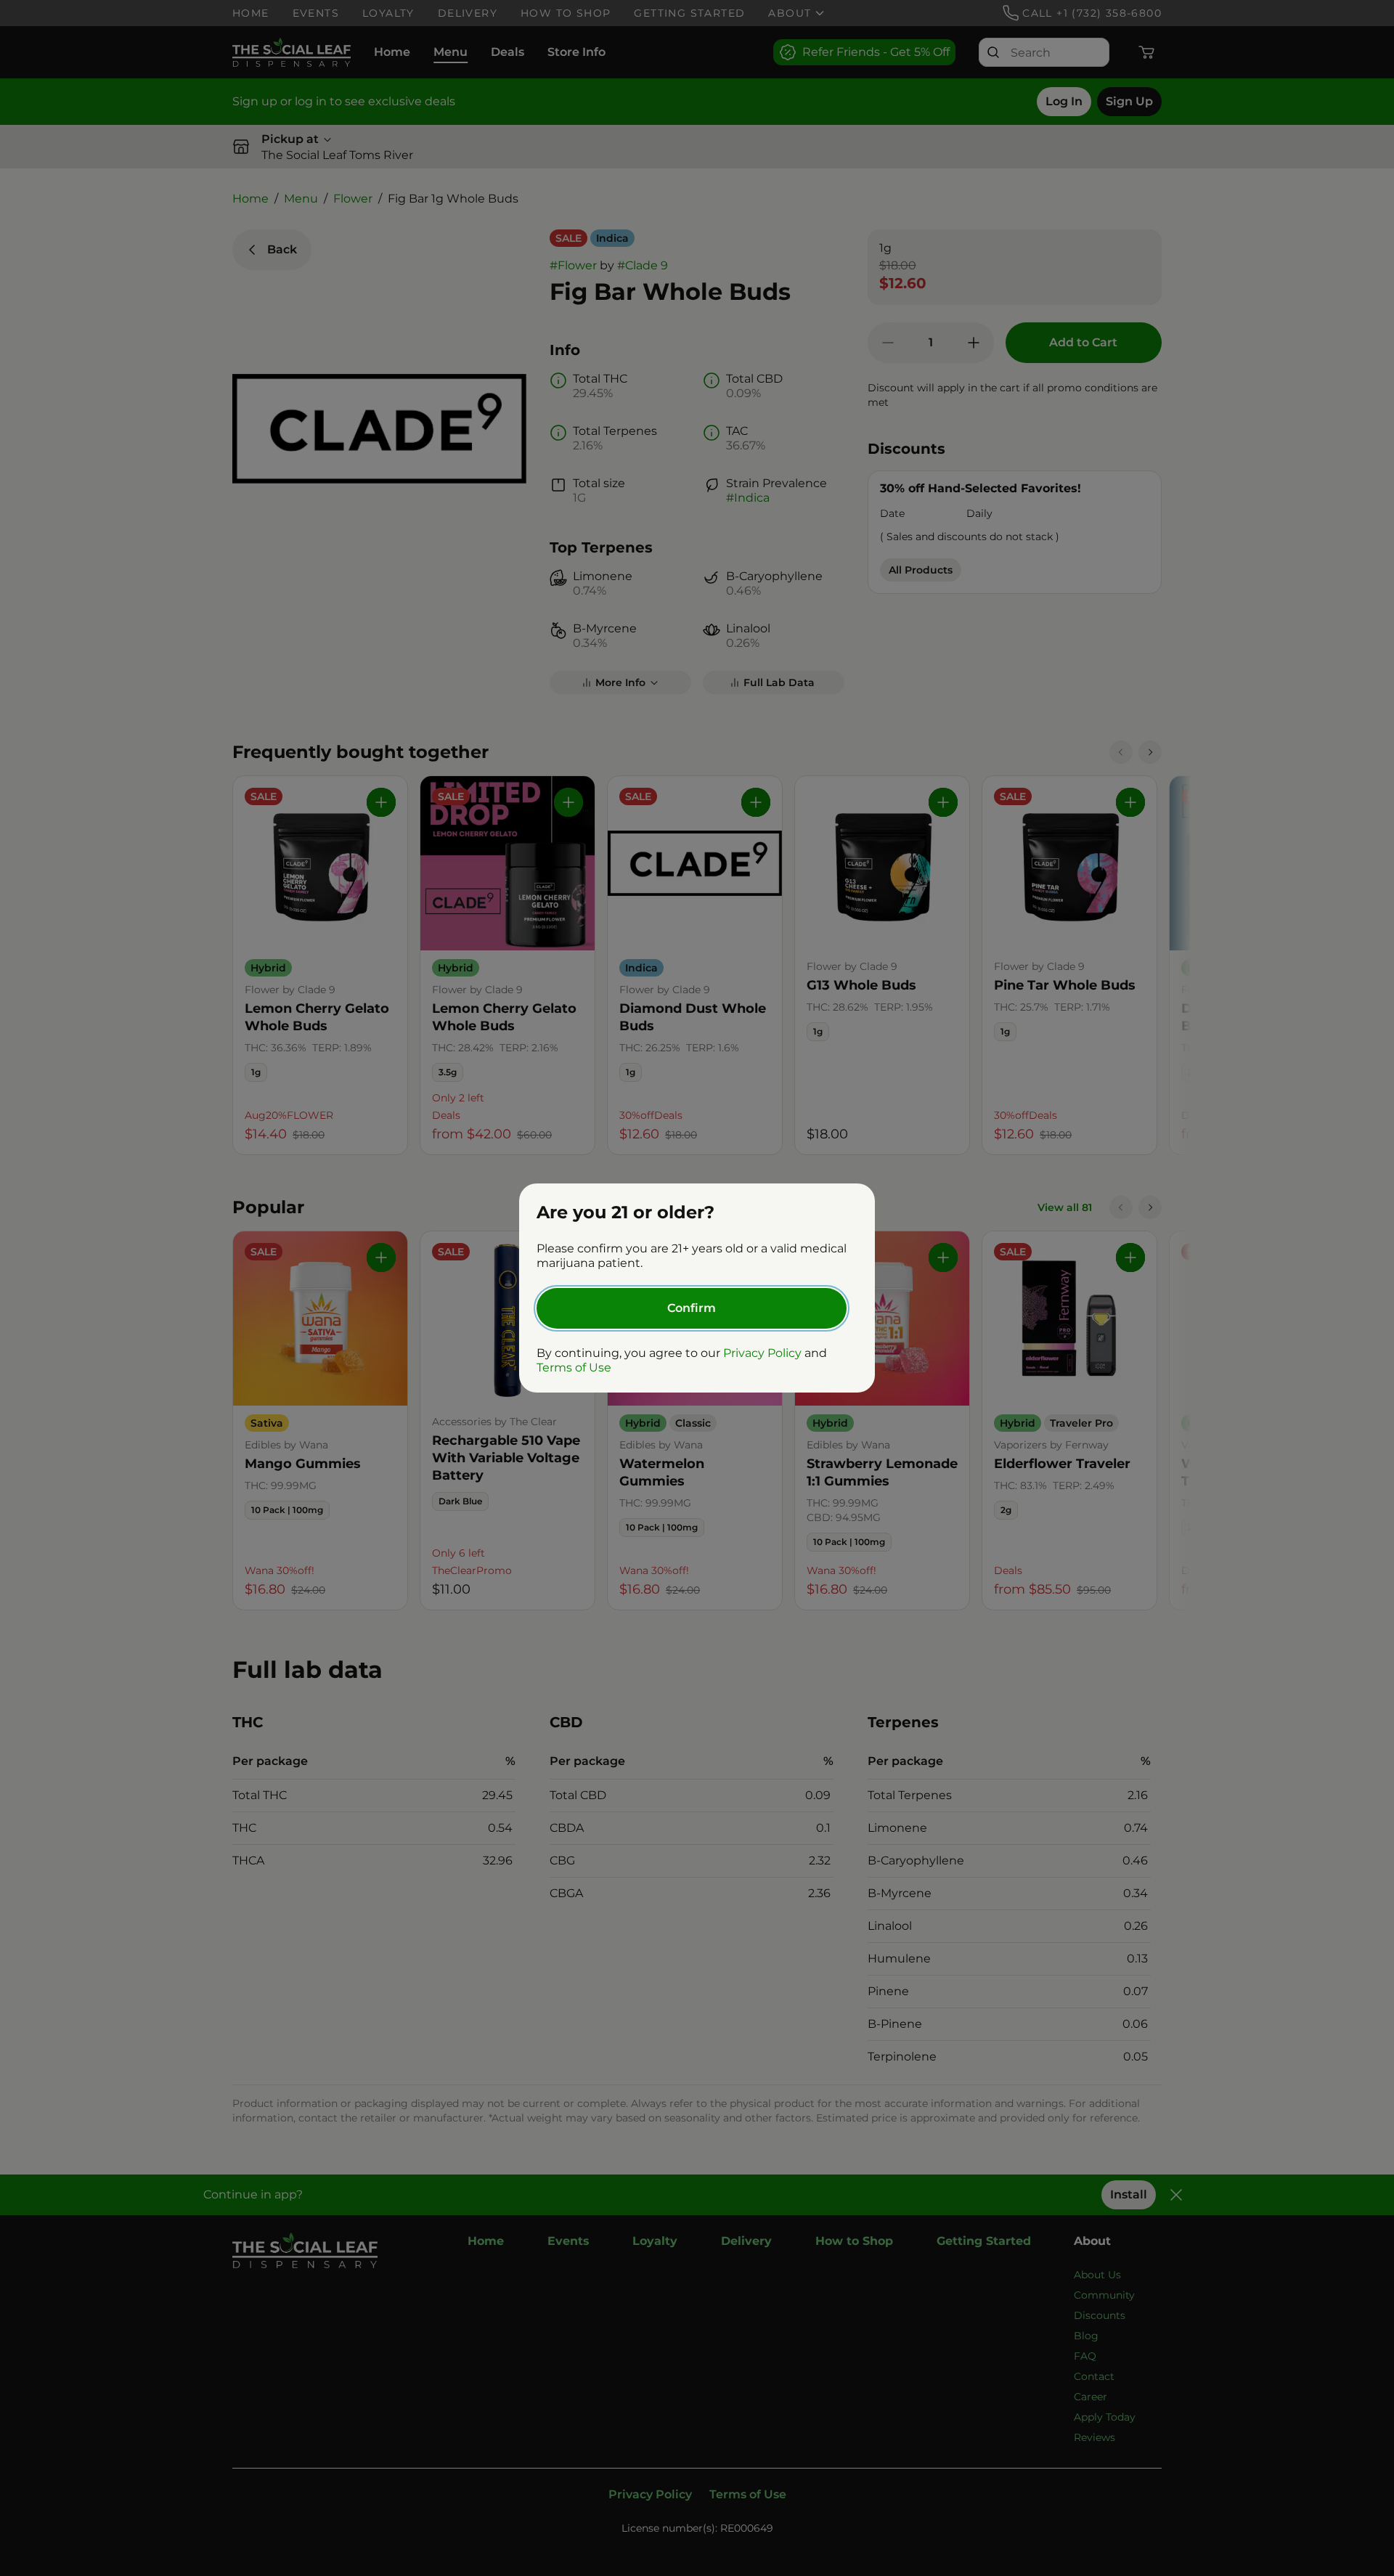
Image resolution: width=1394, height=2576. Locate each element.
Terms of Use (574, 1368)
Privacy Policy (762, 1353)
